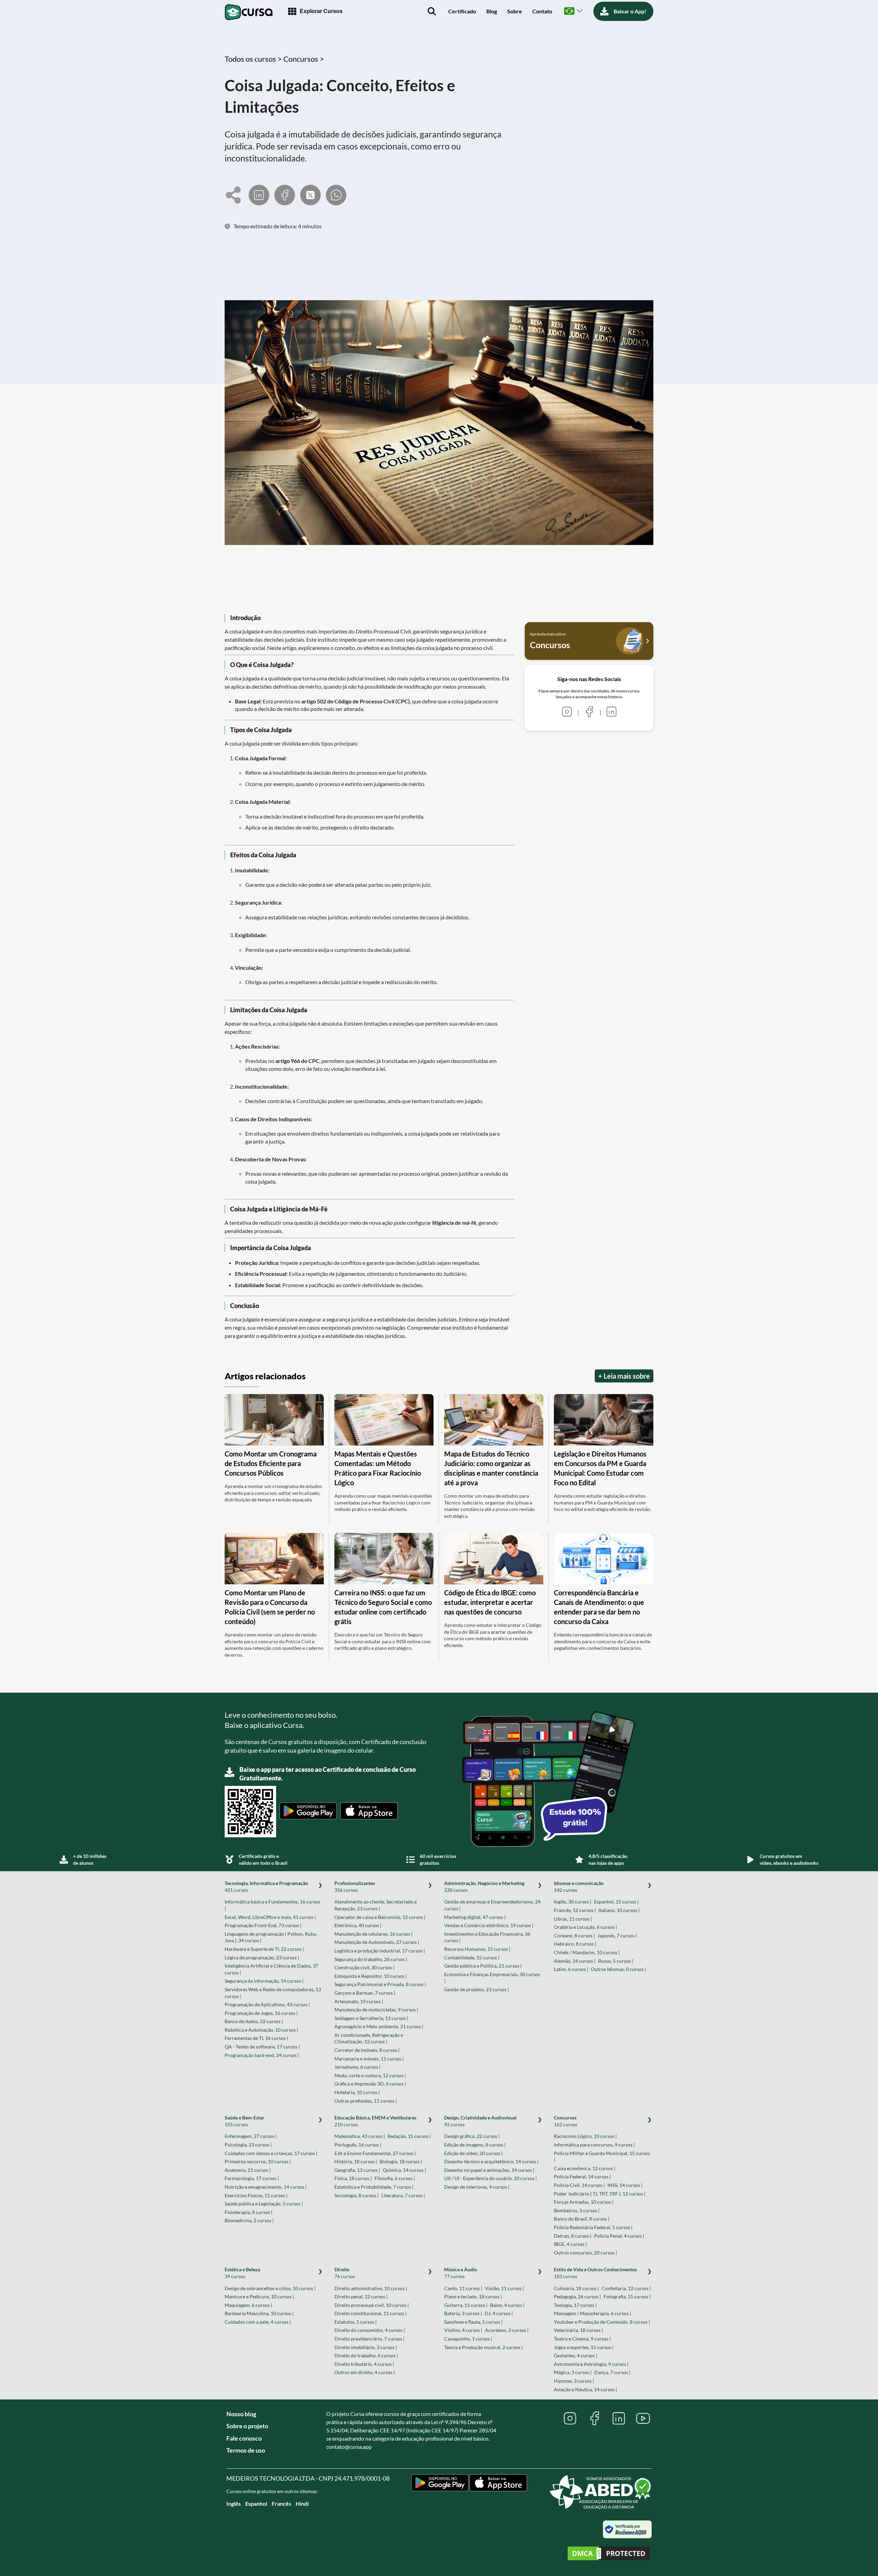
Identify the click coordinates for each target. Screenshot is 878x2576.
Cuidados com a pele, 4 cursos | (258, 2322)
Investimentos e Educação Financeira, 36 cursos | (487, 1937)
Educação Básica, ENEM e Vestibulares (375, 2121)
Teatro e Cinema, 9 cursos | (582, 2339)
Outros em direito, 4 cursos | (365, 2372)
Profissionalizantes (355, 1886)
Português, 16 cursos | (358, 2145)
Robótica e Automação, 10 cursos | (261, 2030)
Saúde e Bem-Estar (245, 2121)
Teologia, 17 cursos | (575, 2305)
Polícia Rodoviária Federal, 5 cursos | (593, 2227)
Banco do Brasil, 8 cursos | (582, 2219)
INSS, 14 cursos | (625, 2185)
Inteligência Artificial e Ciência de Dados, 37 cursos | (271, 1969)
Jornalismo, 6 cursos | (357, 2067)
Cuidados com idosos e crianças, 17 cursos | (271, 2153)
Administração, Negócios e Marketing (484, 1886)
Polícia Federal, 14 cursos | (582, 2176)
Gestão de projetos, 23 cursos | (477, 1989)
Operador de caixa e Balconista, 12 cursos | (380, 1917)
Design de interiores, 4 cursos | (477, 2187)
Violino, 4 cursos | (463, 2330)
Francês (281, 2504)
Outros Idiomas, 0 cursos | (619, 1969)
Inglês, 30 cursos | (573, 1902)
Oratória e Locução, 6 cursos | (585, 1927)
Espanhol (256, 2504)
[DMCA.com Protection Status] (609, 2554)
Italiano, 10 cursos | (619, 1910)
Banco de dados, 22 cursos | (254, 2021)
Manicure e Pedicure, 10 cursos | (259, 2296)
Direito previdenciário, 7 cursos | (369, 2339)
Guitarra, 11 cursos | (466, 2305)
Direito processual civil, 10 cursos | (372, 2305)
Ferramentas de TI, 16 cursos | (256, 2038)
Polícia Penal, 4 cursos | (619, 2236)
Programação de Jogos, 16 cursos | (261, 2013)
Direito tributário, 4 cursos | (364, 2364)
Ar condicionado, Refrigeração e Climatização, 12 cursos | (369, 2038)
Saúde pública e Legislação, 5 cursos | (264, 2204)
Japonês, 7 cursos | (617, 1936)
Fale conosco (244, 2438)
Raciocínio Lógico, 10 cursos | (585, 2136)
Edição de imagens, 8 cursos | (475, 2145)
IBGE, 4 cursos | (570, 2244)
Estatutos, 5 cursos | (355, 2322)
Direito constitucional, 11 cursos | (370, 2313)
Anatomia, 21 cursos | (248, 2170)
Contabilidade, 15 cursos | (472, 1957)
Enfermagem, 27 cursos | (251, 2136)
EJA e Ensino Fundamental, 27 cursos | (375, 2153)
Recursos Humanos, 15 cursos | (477, 1949)
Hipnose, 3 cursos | (574, 2381)
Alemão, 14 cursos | (575, 1961)
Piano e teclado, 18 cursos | (473, 2296)
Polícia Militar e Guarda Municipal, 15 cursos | (602, 2157)
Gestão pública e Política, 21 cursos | (483, 1966)
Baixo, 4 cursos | (507, 2305)
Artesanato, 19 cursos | (359, 2001)
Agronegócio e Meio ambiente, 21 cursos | (379, 2026)
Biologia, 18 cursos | (401, 2161)
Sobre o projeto (247, 2426)
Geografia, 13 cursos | (357, 2170)
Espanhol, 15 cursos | (616, 1902)
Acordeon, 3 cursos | (507, 2330)
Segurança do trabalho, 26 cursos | (371, 1959)
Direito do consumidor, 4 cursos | (370, 2330)
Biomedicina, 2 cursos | (249, 2220)
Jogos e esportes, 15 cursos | (584, 2347)
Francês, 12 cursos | (575, 1910)
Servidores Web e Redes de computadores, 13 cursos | (273, 1993)
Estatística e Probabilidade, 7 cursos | (374, 2187)
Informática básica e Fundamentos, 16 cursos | (272, 1905)
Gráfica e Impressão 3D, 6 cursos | (370, 2084)
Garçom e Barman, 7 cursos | (365, 1993)
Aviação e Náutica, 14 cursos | (585, 2389)
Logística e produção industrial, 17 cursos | (380, 1951)
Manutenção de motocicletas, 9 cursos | (376, 2010)
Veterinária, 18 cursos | (578, 2330)
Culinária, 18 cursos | (576, 2288)
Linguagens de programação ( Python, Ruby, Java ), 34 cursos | (271, 1937)
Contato (542, 11)
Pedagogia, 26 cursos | (577, 2296)
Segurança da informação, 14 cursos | (264, 1981)
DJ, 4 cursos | (499, 2313)
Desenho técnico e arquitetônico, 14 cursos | (491, 2161)
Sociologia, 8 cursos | (357, 2195)
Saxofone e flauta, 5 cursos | (473, 2322)
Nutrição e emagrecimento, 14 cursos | (266, 2187)
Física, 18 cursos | (353, 2178)
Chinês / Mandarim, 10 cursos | (587, 1952)
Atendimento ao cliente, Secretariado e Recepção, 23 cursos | (376, 1905)
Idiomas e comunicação (579, 1886)
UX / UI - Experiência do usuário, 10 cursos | (490, 2178)
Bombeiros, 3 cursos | (577, 2210)
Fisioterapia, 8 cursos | (248, 2212)
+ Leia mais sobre (624, 1376)
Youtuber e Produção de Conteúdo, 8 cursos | (602, 2322)
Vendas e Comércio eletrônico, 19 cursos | (489, 1925)
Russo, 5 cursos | (616, 1961)
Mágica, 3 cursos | (573, 2372)
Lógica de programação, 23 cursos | (262, 1957)
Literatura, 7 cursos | (403, 2195)
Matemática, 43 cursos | (360, 2136)
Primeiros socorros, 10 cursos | (258, 2161)
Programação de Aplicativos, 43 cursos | (267, 2004)
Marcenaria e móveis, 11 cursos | (369, 2059)
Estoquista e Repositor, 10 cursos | (371, 1976)
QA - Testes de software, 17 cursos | (262, 2047)
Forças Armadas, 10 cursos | (584, 2202)
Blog (492, 11)
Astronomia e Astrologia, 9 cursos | (591, 2364)
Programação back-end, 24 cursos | (262, 2055)
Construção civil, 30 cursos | (364, 1967)
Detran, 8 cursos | (573, 2236)
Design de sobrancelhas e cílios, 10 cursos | (270, 2288)
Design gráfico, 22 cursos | (472, 2136)
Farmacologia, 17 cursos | (252, 2178)
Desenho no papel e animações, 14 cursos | (489, 2170)
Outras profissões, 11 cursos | (366, 2101)
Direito (345, 2273)
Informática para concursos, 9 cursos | (594, 2145)
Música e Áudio (461, 2273)
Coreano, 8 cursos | (574, 1936)
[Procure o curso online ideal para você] (432, 11)
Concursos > (304, 59)
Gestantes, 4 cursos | (576, 2355)
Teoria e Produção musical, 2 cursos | (483, 2347)
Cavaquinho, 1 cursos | (468, 2339)
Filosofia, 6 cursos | (395, 2178)
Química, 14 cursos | (404, 2170)
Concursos (566, 2121)
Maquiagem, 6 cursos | (248, 2305)
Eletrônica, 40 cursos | (358, 1925)
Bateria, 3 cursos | (463, 2313)
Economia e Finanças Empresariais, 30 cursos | (492, 1978)
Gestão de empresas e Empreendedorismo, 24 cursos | (492, 1905)
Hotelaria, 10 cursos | (357, 2092)
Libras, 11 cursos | (573, 1919)
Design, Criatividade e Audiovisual (480, 2121)
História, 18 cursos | (356, 2161)
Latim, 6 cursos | (571, 1969)
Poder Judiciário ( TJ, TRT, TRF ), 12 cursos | (600, 2194)
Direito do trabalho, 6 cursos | (366, 2355)
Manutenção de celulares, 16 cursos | (373, 1934)
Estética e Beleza (242, 2273)
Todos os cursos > (254, 59)
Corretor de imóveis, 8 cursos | (367, 2050)
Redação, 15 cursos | (409, 2136)
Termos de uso (246, 2450)
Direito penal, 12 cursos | (361, 2296)
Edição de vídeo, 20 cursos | (473, 2153)
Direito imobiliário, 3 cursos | (366, 2347)
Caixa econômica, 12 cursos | (585, 2168)
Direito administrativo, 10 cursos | (371, 2288)
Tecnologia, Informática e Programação (266, 1886)
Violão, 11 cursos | (505, 2288)
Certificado (462, 11)
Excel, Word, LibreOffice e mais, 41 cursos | (270, 1917)
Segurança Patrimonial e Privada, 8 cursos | (380, 1984)
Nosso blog (241, 2414)
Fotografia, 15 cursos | (627, 2296)
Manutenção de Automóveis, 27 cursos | (377, 1942)
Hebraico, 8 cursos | (575, 1944)
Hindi (302, 2504)
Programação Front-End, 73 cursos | (263, 1925)
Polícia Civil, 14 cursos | (579, 2185)
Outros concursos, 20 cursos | (585, 2253)
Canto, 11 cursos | (463, 2288)
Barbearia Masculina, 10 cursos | (259, 2313)
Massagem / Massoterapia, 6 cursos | (592, 2313)
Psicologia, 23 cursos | (248, 2145)
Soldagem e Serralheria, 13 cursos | (371, 2018)
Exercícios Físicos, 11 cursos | (256, 2195)
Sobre (515, 11)
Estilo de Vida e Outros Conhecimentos (595, 2273)
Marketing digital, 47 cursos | (475, 1917)
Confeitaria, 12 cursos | (626, 2288)
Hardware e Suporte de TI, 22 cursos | (264, 1949)
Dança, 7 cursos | (612, 2372)
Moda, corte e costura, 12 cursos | (370, 2075)
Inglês (234, 2504)
